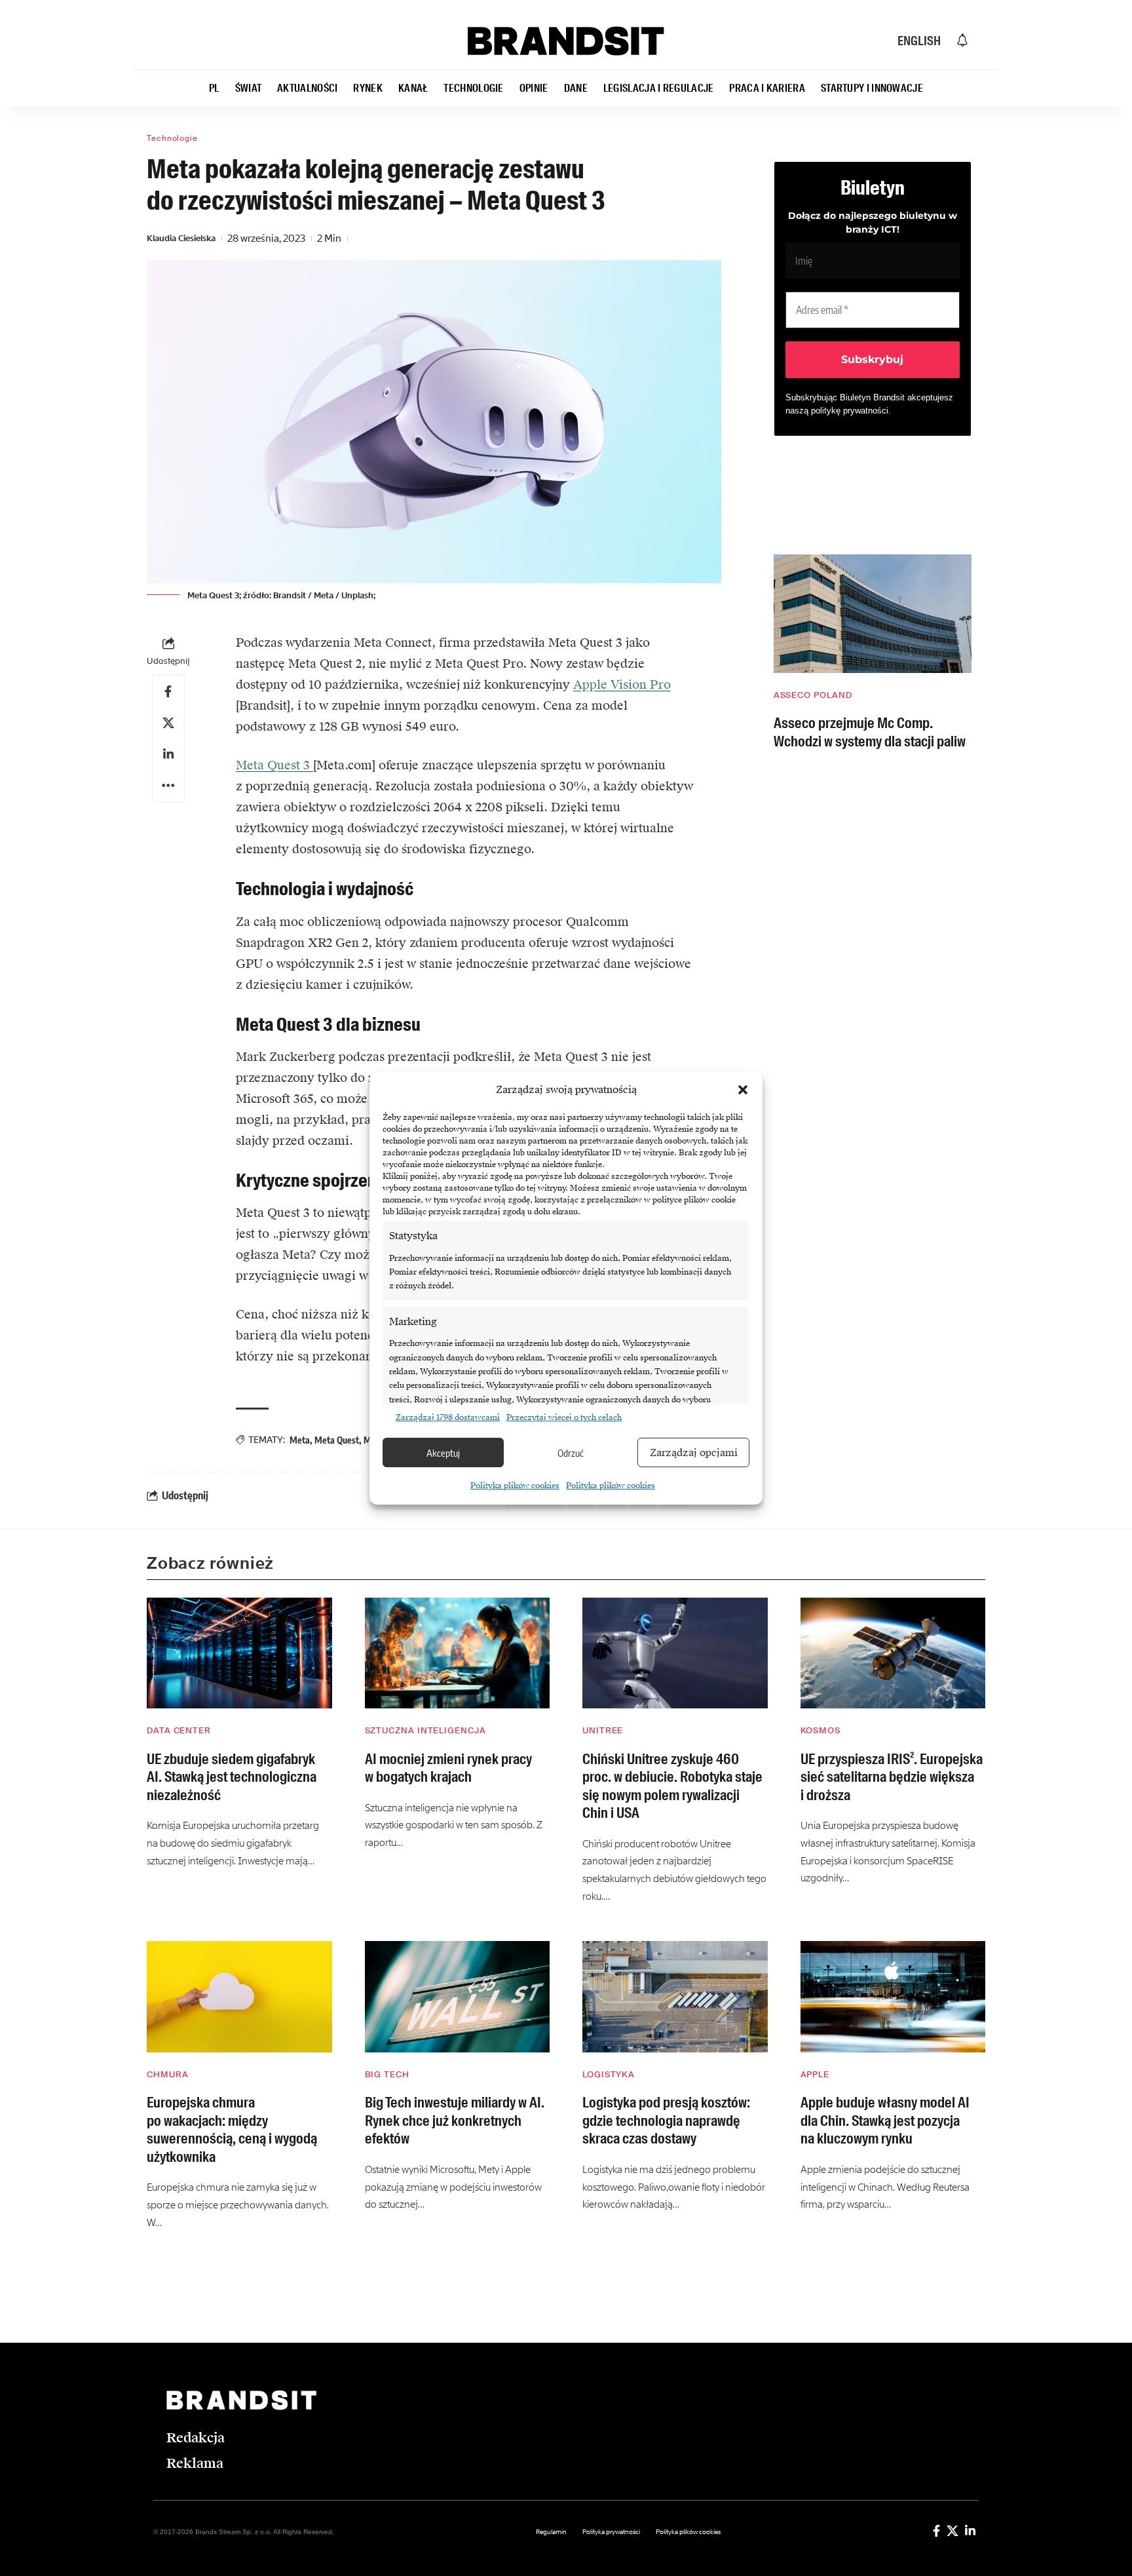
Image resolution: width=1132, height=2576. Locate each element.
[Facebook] (936, 2531)
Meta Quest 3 (274, 765)
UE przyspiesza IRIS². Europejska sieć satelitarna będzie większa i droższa (892, 1777)
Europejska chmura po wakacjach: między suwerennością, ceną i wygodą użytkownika (232, 2130)
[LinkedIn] (970, 2531)
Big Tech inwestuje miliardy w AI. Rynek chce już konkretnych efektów (455, 2121)
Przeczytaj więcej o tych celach (564, 1417)
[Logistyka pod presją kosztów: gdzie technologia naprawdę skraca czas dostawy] (675, 1997)
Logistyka (609, 2074)
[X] (953, 2531)
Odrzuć (571, 1453)
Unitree (603, 1730)
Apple (815, 2074)
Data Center (179, 1730)
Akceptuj (443, 1453)
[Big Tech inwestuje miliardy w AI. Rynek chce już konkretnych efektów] (458, 1997)
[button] (743, 1090)
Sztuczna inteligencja (425, 1730)
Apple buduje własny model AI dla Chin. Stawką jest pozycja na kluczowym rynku (885, 2121)
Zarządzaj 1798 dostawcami (448, 1417)
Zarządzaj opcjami (694, 1453)
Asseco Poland (813, 695)
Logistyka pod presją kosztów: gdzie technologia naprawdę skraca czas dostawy (666, 2121)
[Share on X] (168, 723)
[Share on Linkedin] (168, 754)
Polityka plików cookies (515, 1486)
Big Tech (387, 2074)
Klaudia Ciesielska (181, 238)
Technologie (172, 138)
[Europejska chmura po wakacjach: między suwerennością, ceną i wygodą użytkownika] (239, 1997)
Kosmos (821, 1730)
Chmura (167, 2074)
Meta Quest (337, 1440)
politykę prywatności (850, 411)
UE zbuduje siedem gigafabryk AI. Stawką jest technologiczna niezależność (232, 1777)
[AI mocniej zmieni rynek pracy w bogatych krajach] (458, 1653)
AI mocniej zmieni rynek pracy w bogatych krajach (448, 1768)
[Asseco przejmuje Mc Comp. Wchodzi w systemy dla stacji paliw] (873, 614)
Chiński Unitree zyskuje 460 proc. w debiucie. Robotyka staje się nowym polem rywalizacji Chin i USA (672, 1786)
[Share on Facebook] (168, 691)
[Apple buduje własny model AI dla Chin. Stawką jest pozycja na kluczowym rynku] (893, 1997)
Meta (300, 1440)
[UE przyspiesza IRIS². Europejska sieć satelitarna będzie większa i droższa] (893, 1653)
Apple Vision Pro (622, 684)
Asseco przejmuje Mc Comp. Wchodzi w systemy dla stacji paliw (870, 732)
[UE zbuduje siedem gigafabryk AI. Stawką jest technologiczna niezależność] (239, 1653)
